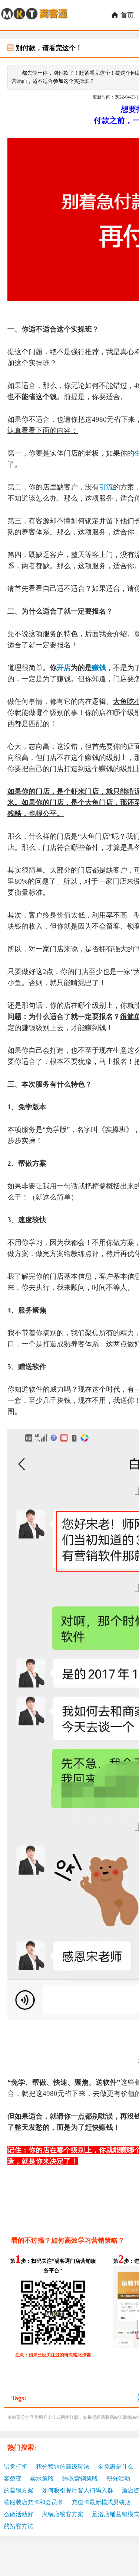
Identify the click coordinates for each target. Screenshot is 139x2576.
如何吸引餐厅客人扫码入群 (77, 2490)
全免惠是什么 (116, 2467)
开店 (64, 668)
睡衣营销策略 (80, 2478)
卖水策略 (42, 2478)
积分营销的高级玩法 (63, 2467)
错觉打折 (16, 2467)
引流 (106, 487)
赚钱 (99, 668)
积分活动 (118, 2478)
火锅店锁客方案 (63, 2514)
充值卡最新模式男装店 (101, 2502)
